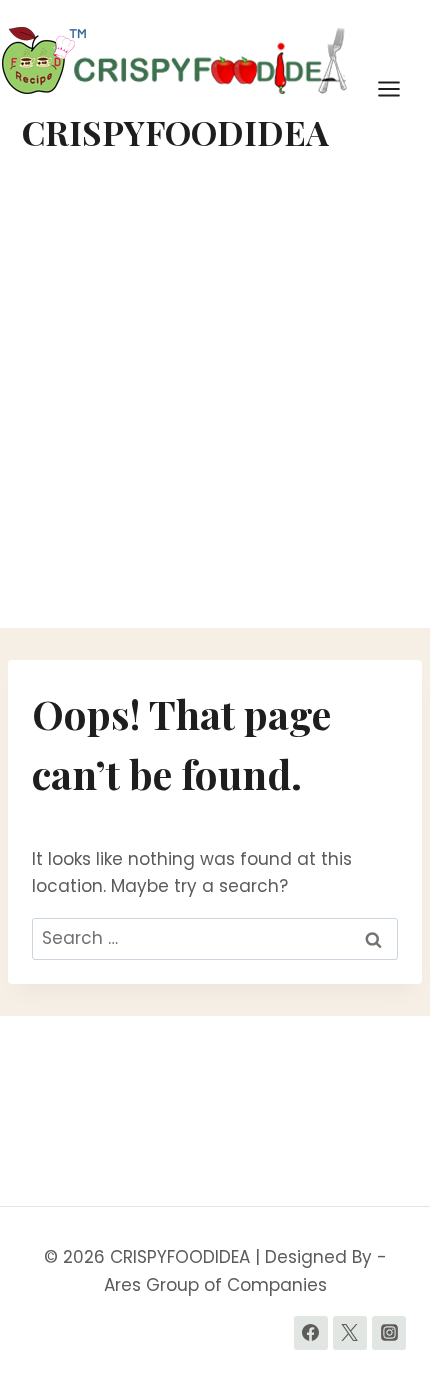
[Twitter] (350, 1333)
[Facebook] (311, 1333)
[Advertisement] (215, 403)
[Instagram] (389, 1333)
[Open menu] (399, 88)
